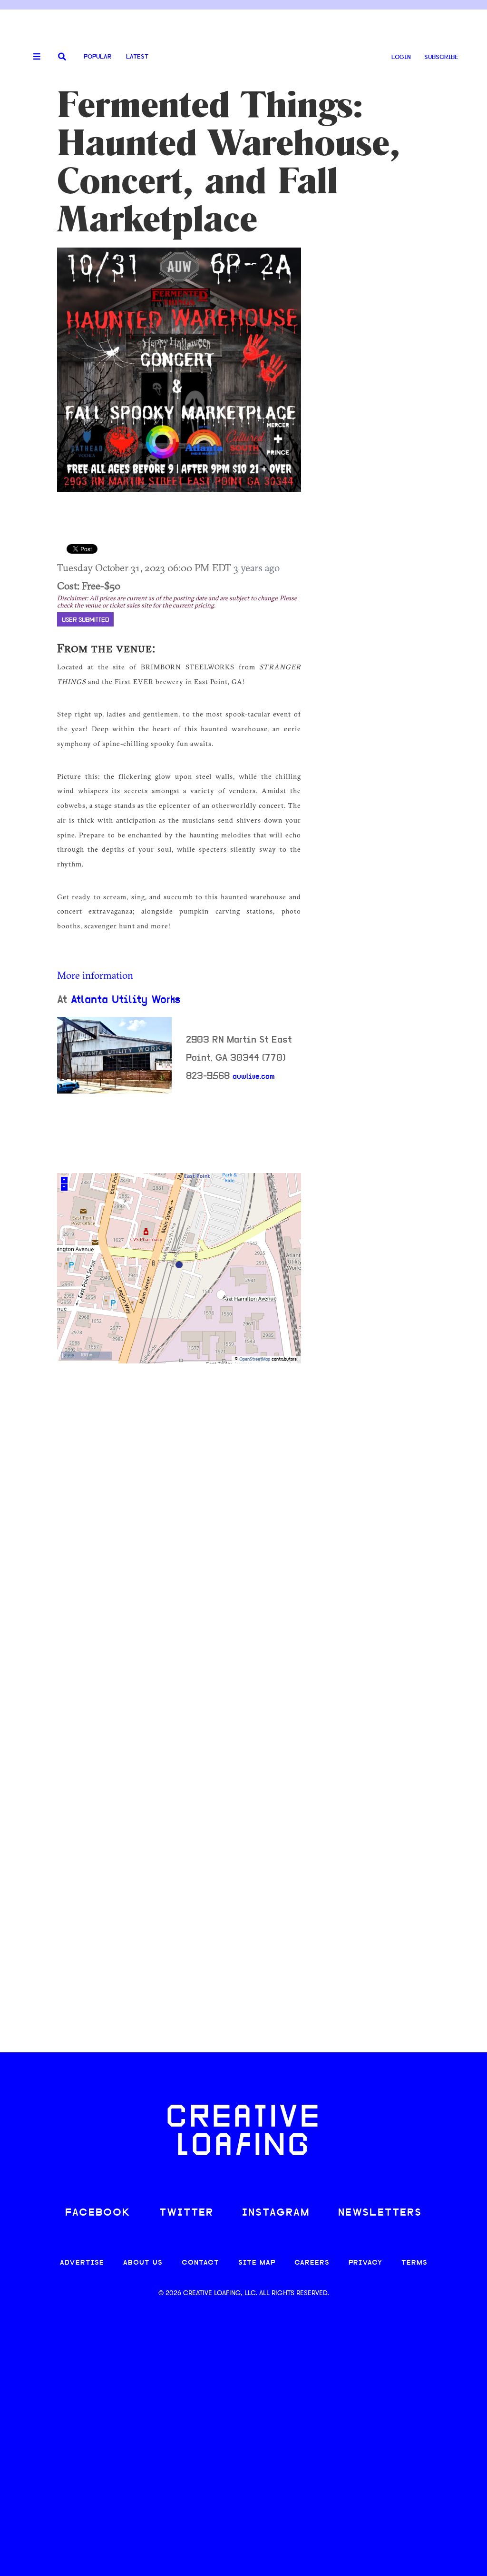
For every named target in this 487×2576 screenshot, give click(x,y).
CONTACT (200, 2263)
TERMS (414, 2263)
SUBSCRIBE (441, 57)
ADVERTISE (82, 2263)
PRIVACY (365, 2263)
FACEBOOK (98, 2213)
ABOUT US (143, 2263)
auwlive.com (254, 1077)
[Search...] (62, 57)
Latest (137, 57)
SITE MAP (257, 2263)
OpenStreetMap (255, 1359)
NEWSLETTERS (380, 2213)
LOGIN (401, 57)
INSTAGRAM (276, 2213)
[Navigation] (33, 57)
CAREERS (312, 2263)
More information (95, 975)
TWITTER (186, 2213)
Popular (97, 57)
